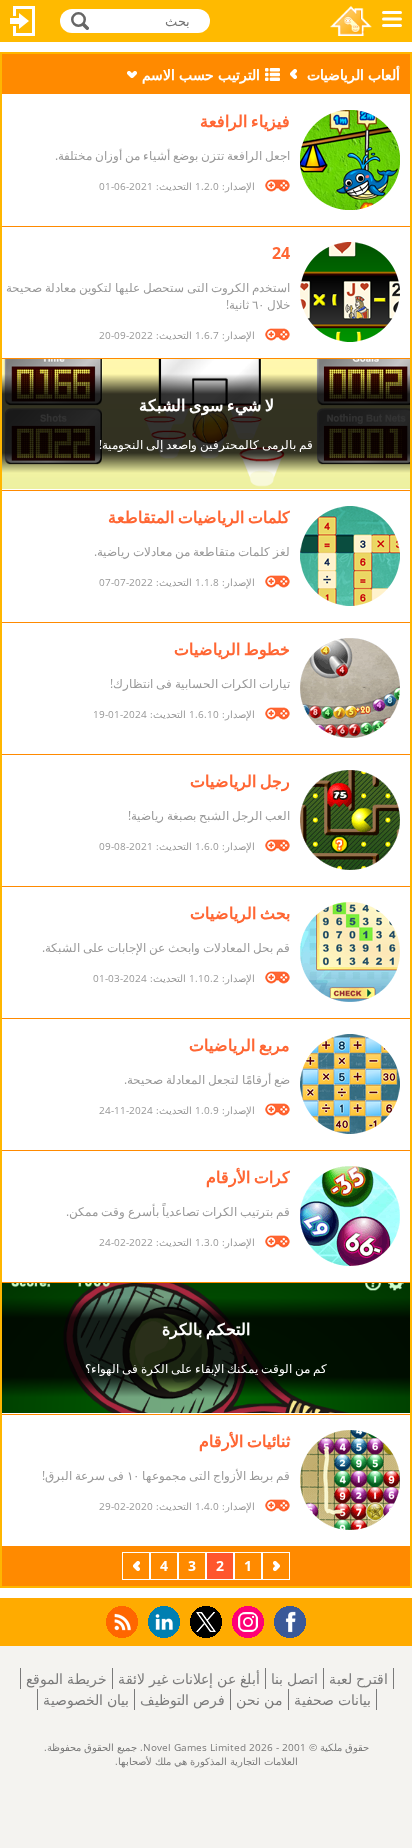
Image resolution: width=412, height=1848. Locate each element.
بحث (77, 19)
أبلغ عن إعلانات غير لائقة (189, 1678)
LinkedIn (160, 1622)
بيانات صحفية (332, 1699)
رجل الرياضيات (240, 781)
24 (281, 253)
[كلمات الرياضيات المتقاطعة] (350, 556)
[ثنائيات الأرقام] (350, 1480)
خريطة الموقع (66, 1678)
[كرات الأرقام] (350, 1216)
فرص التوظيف (182, 1699)
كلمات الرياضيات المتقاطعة (199, 517)
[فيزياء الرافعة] (350, 160)
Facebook (285, 1619)
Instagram (245, 1620)
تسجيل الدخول (23, 21)
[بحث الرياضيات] (350, 952)
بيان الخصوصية (86, 1699)
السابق (274, 1565)
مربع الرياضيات (239, 1045)
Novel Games (351, 21)
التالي (134, 1565)
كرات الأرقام (248, 1177)
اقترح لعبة (358, 1678)
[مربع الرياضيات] (350, 1084)
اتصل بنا (294, 1678)
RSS (120, 1621)
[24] (350, 292)
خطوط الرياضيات (232, 649)
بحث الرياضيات (240, 913)
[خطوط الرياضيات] (350, 688)
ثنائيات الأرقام (244, 1441)
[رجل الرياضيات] (350, 820)
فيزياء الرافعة (245, 121)
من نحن (259, 1699)
